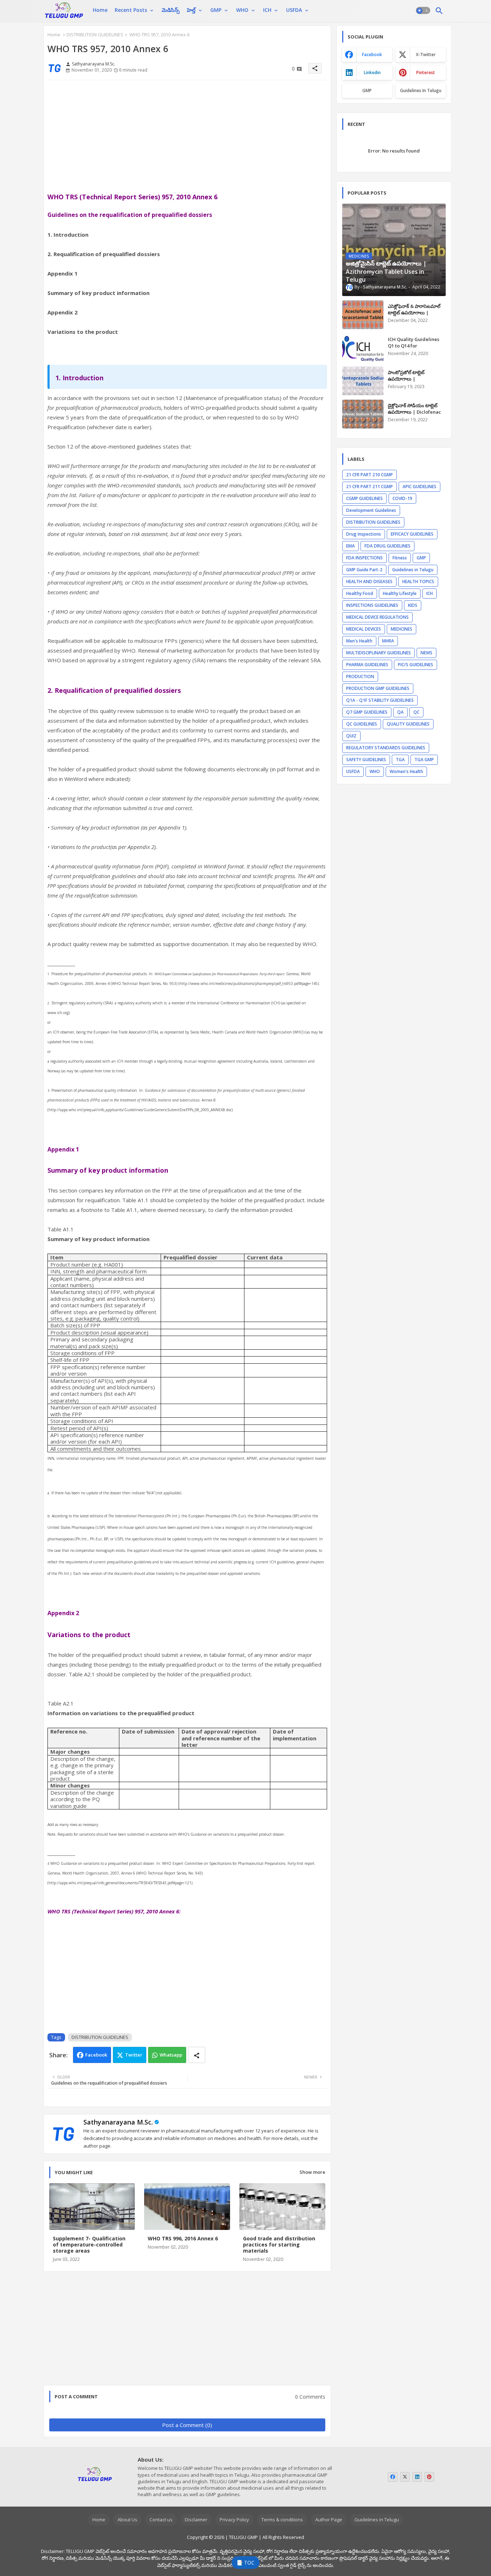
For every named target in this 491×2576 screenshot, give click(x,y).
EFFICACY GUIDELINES (412, 534)
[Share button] (197, 2055)
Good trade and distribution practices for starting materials (279, 2245)
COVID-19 (402, 498)
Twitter (134, 2055)
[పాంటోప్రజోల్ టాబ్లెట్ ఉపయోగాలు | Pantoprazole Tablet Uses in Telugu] (363, 381)
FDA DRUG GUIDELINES (387, 546)
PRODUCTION (360, 676)
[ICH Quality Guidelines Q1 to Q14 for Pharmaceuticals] (363, 348)
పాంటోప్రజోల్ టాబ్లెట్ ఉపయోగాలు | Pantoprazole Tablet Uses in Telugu (411, 382)
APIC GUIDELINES (419, 487)
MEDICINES (401, 629)
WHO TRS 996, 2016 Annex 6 (183, 2238)
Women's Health (406, 771)
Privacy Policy (234, 2520)
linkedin (372, 72)
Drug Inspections (364, 534)
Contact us (161, 2520)
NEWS (426, 653)
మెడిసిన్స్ (171, 10)
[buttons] (393, 2477)
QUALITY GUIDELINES (408, 724)
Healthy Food (360, 593)
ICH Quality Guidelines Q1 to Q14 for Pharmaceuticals (414, 346)
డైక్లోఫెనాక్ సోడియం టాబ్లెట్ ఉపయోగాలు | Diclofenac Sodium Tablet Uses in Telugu (414, 415)
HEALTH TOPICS (418, 581)
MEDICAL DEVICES (364, 629)
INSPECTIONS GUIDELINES (372, 605)
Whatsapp (171, 2055)
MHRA (388, 641)
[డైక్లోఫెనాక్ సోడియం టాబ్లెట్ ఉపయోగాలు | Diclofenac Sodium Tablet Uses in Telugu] (363, 414)
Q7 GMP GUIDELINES (367, 712)
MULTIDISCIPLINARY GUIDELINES (378, 653)
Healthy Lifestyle (400, 593)
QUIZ (351, 736)
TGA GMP (424, 760)
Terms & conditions (282, 2520)
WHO (242, 10)
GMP (216, 10)
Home (100, 10)
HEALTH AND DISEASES (369, 581)
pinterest (426, 72)
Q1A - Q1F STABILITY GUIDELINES (380, 700)
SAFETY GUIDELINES (366, 760)
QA (400, 712)
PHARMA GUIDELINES (367, 665)
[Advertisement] (187, 136)
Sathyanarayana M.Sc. (118, 2122)
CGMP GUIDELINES (364, 498)
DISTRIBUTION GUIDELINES (95, 35)
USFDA (294, 10)
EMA (350, 546)
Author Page (329, 2520)
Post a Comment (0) (187, 2425)
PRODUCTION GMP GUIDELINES (378, 688)
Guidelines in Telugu (421, 90)
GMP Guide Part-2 (364, 570)
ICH (267, 10)
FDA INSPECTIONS (364, 558)
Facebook (96, 2055)
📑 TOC (245, 2563)
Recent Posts (131, 10)
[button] (423, 11)
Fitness (400, 558)
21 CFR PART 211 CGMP (370, 487)
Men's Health (359, 641)
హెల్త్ (191, 10)
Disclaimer (196, 2520)
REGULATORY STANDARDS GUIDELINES (386, 748)
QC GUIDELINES (362, 724)
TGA (400, 760)
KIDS (413, 605)
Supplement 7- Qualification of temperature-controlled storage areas (89, 2245)
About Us (127, 2520)
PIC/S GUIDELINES (416, 665)
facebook (372, 54)
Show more (312, 2172)
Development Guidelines (371, 510)
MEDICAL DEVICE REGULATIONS (377, 617)
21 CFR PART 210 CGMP (370, 475)
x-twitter (426, 54)
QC (416, 712)
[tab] (100, 10)
